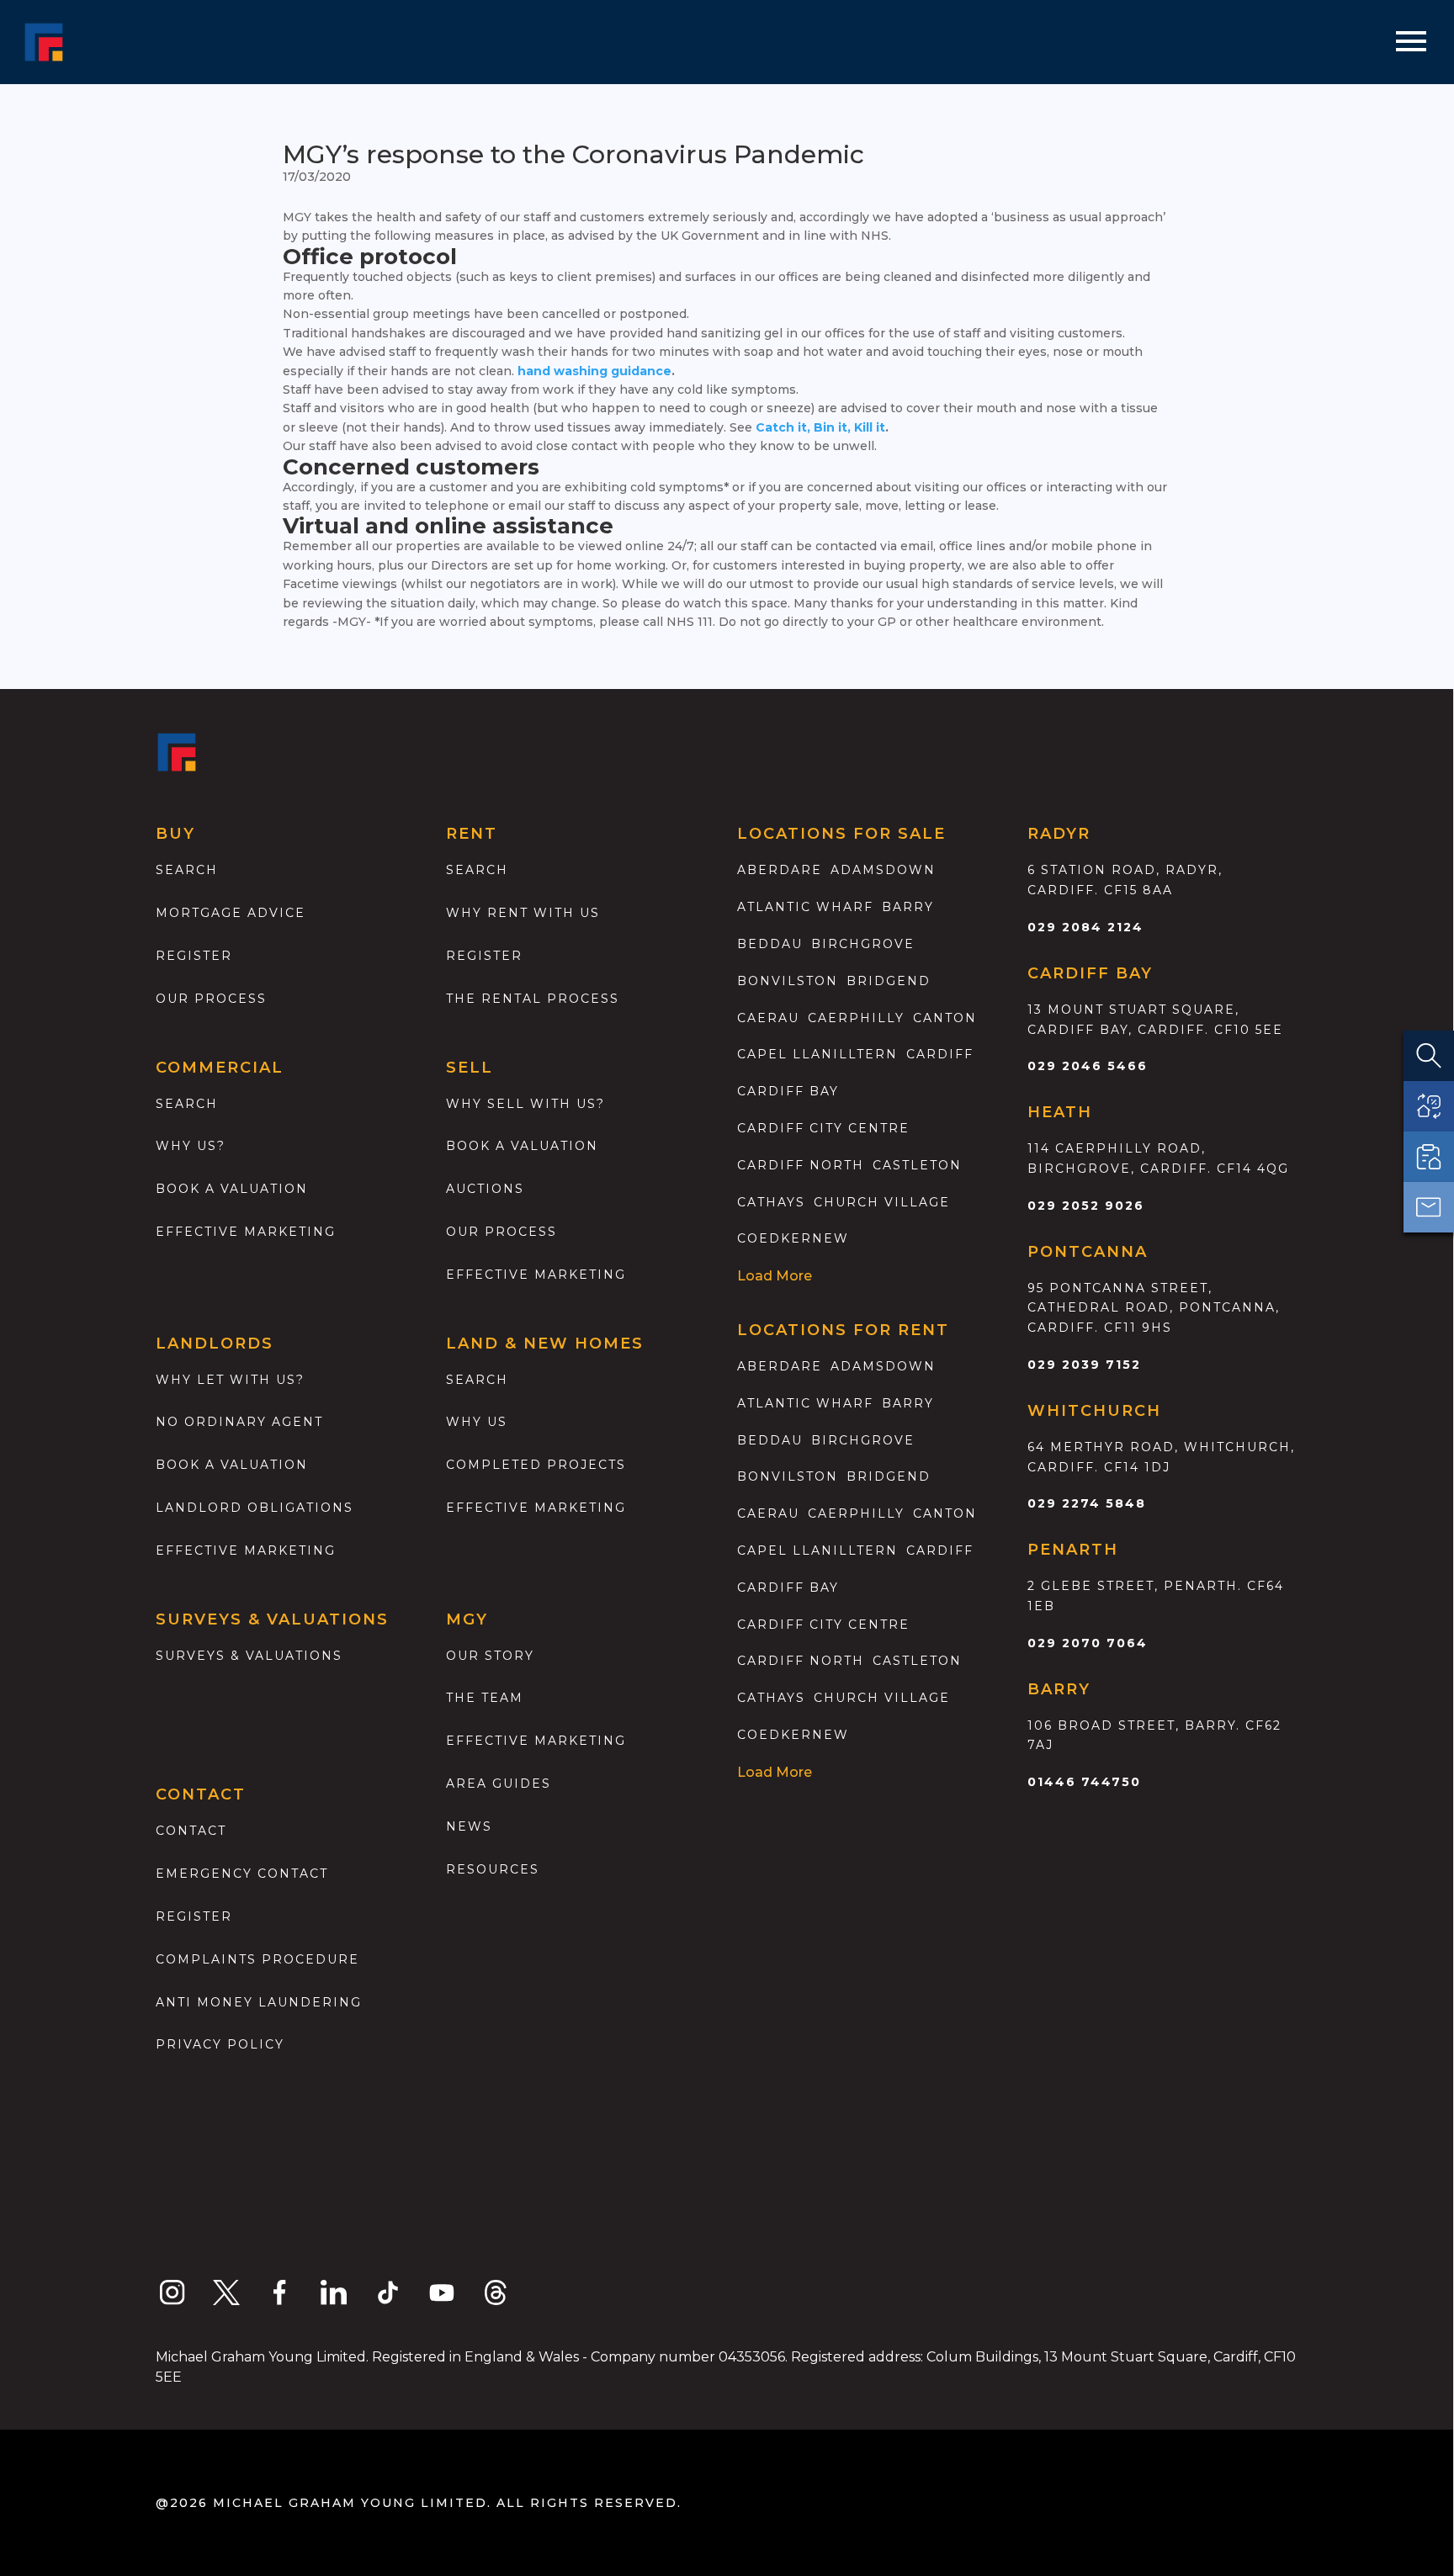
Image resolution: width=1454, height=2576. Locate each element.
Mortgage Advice (231, 913)
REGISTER (194, 1916)
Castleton (917, 1165)
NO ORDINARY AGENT (239, 1422)
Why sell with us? (525, 1104)
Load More (775, 1276)
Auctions (485, 1189)
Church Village (882, 1202)
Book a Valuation (522, 1146)
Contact (191, 1831)
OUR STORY (490, 1656)
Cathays (771, 1202)
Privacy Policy (220, 2044)
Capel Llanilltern (817, 1054)
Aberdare (780, 870)
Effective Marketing (246, 1232)
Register (194, 956)
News (469, 1826)
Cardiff (940, 1054)
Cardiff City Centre (823, 1128)
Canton (945, 1018)
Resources (493, 1869)
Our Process (211, 999)
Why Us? (191, 1146)
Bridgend (889, 981)
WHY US (477, 1422)
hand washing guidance (594, 371)
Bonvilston (788, 981)
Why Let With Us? (230, 1380)
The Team (485, 1698)
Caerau (768, 1018)
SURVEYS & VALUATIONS (249, 1656)
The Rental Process (533, 999)
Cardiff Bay (788, 1091)
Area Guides (499, 1784)
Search (187, 870)
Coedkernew (793, 1238)
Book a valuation (232, 1189)
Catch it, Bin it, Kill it (820, 427)
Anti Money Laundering (259, 2002)
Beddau (770, 944)
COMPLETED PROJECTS (536, 1465)
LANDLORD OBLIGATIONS (255, 1508)
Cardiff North (801, 1165)
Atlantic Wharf (805, 907)
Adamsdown (883, 870)
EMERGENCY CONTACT (242, 1874)
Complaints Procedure (257, 1959)
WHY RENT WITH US (523, 913)
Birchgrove (863, 944)
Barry (908, 907)
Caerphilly (856, 1018)
